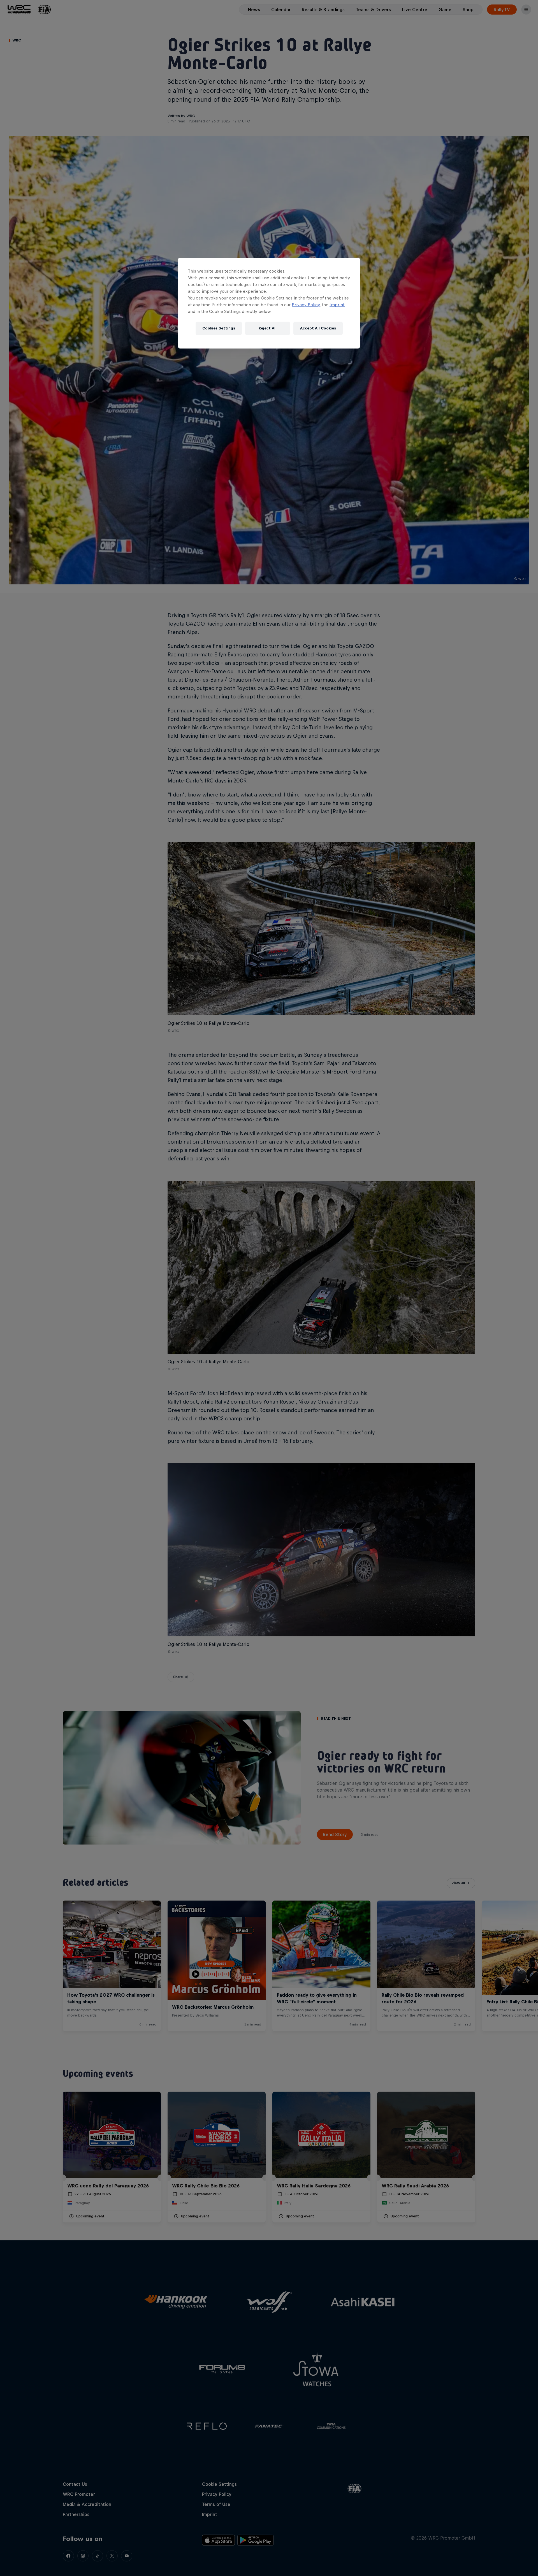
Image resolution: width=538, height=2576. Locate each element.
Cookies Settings (219, 328)
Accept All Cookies (318, 328)
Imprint (337, 305)
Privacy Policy (306, 305)
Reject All (268, 328)
